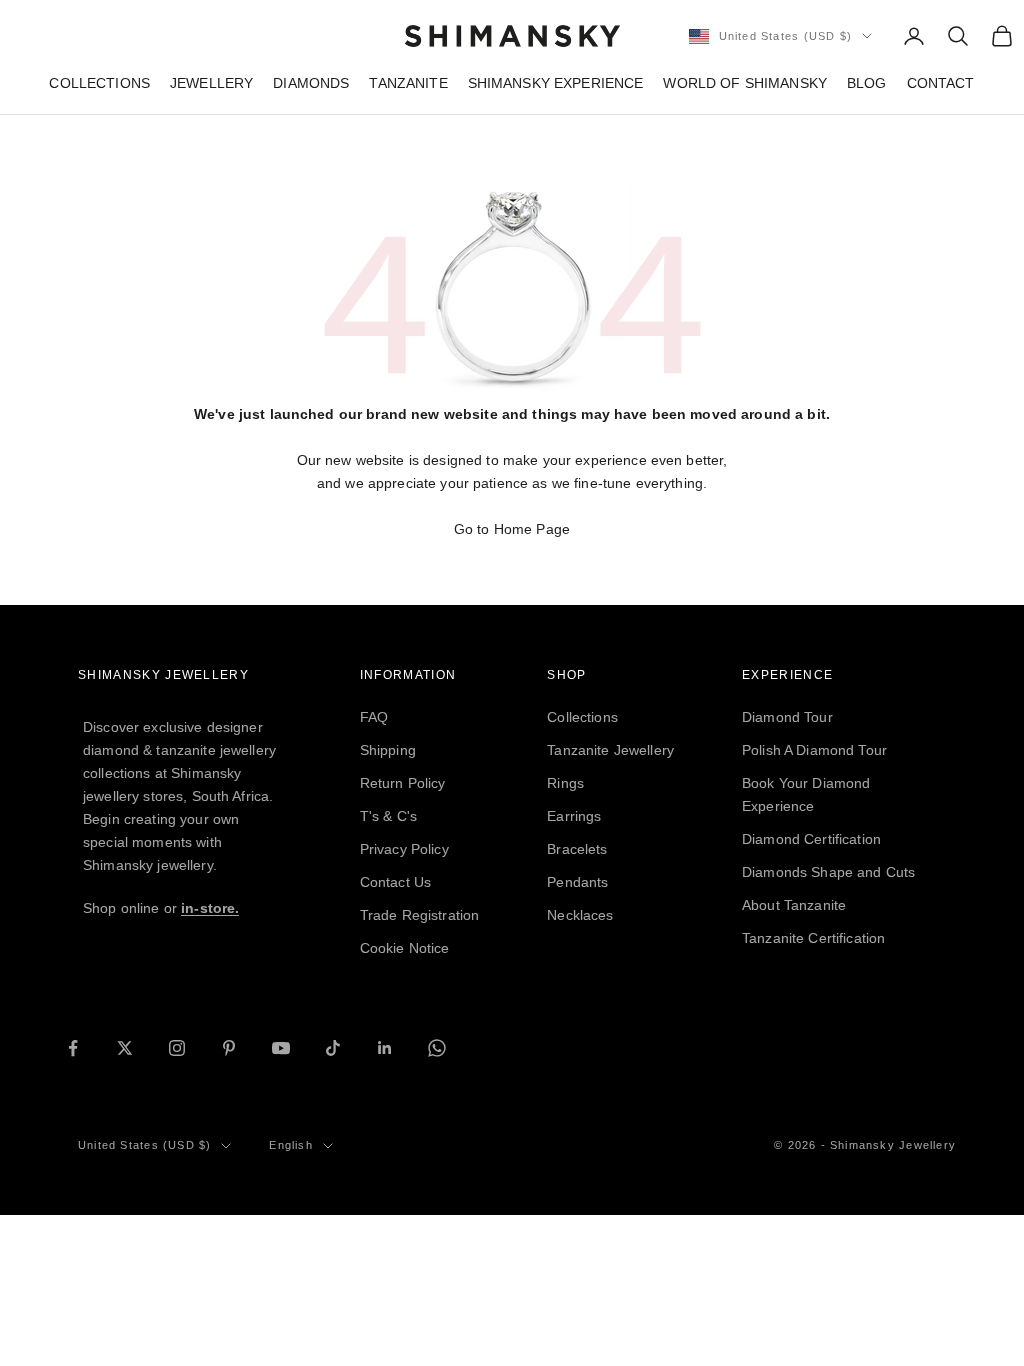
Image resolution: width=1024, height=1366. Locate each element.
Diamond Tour (787, 717)
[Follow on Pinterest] (229, 1048)
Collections (582, 717)
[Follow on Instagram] (177, 1048)
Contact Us (395, 882)
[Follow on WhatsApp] (437, 1048)
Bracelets (577, 849)
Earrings (574, 816)
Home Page (532, 529)
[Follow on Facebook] (73, 1048)
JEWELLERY (211, 83)
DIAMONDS (311, 83)
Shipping (388, 750)
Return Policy (403, 783)
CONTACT (941, 83)
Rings (565, 783)
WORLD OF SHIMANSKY (745, 83)
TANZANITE (408, 83)
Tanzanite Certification (813, 938)
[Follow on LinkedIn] (385, 1048)
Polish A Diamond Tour (814, 750)
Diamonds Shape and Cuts (828, 872)
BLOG (867, 83)
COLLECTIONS (99, 83)
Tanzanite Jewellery (610, 750)
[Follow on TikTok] (333, 1048)
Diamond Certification (811, 839)
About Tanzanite (794, 905)
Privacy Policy (404, 849)
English (290, 1145)
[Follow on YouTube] (281, 1048)
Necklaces (580, 915)
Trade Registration (420, 915)
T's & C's (388, 816)
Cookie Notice (405, 948)
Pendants (577, 882)
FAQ (374, 717)
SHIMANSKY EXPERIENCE (556, 83)
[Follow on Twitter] (125, 1048)
